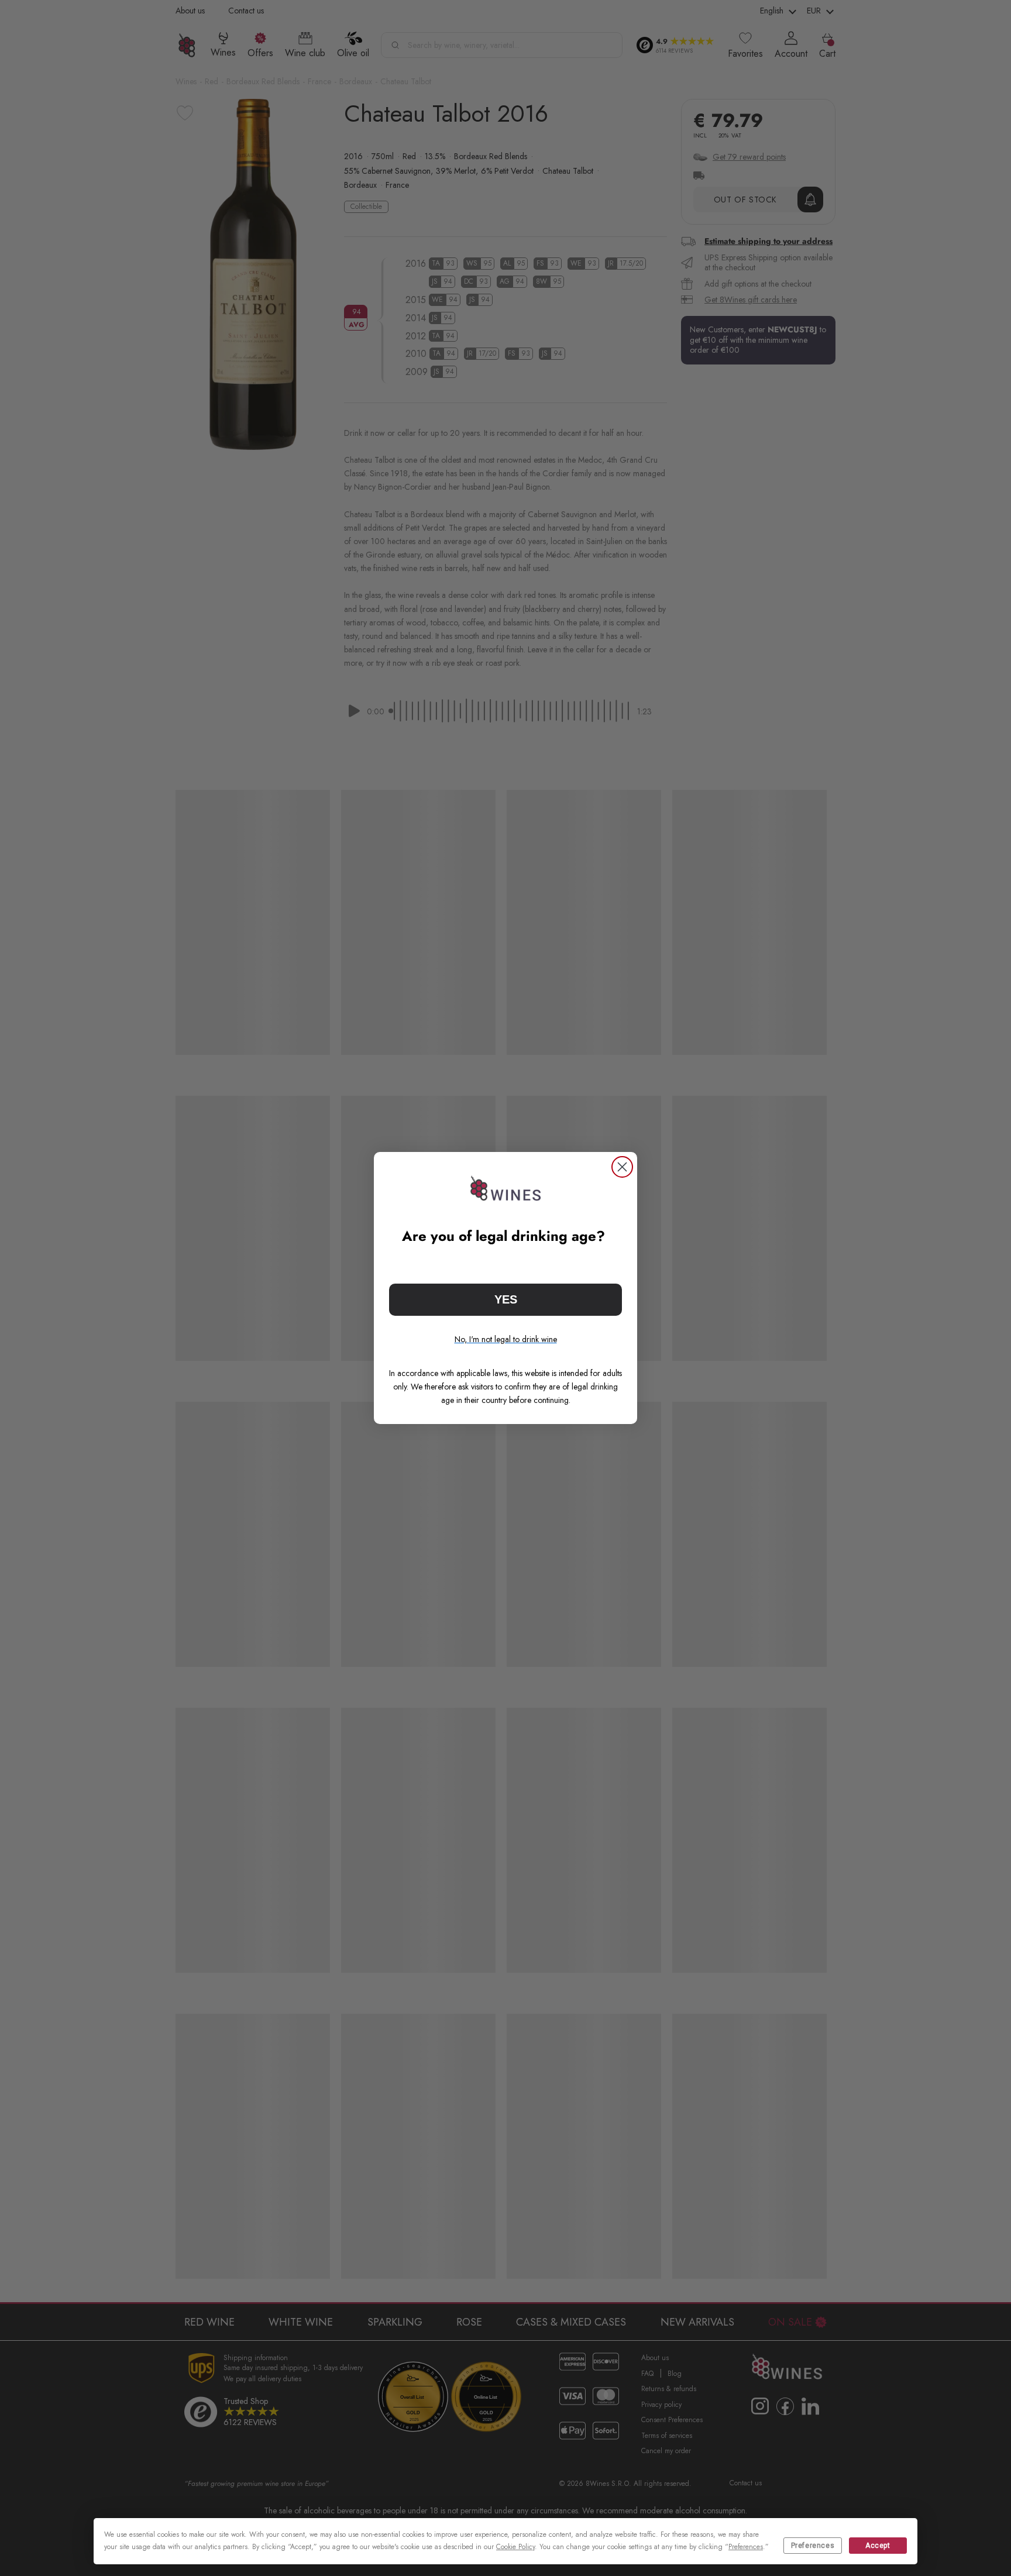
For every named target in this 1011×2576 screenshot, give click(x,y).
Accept (878, 2546)
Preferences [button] (746, 2547)
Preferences (813, 2546)
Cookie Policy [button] (515, 2547)
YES (506, 1299)
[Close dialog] (622, 1167)
